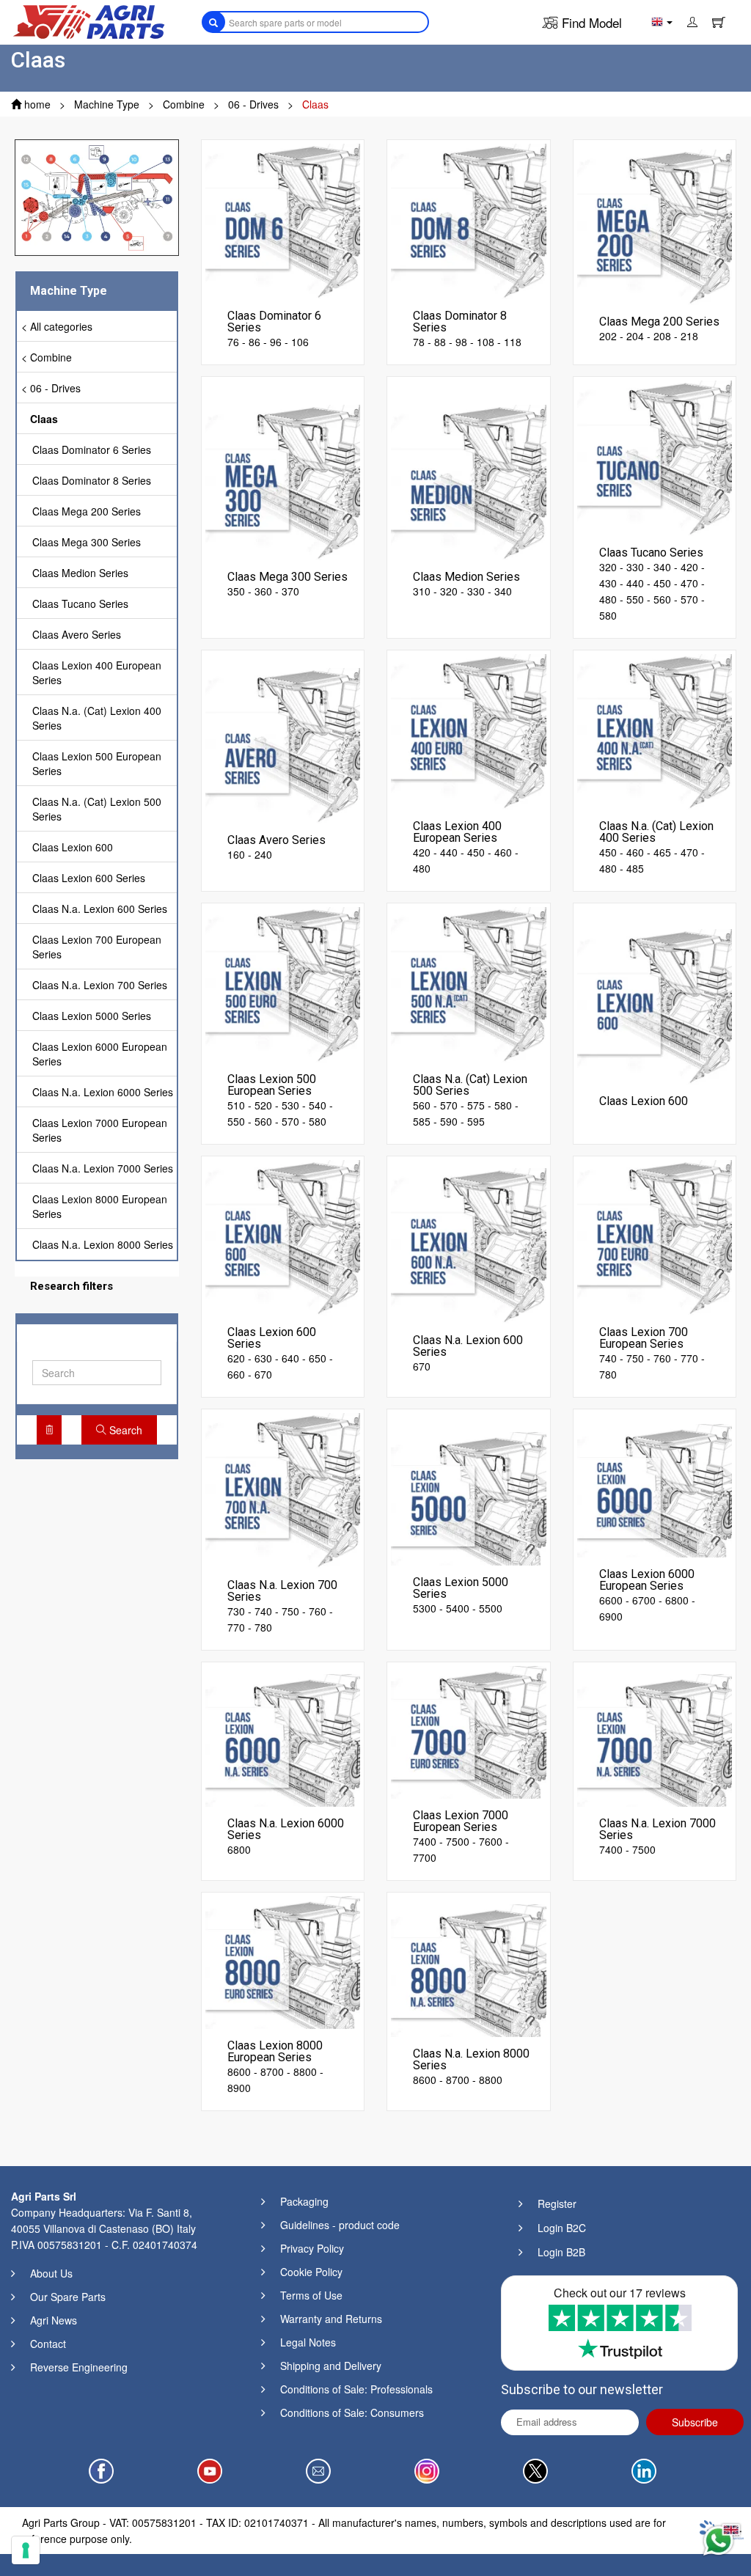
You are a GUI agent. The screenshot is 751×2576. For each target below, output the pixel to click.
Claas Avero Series (77, 634)
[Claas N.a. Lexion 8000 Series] (469, 1969)
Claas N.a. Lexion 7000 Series (103, 1168)
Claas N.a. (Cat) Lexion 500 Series (97, 809)
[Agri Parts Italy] (89, 21)
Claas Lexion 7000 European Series (100, 1130)
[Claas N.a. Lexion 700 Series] (283, 1489)
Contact (48, 2344)
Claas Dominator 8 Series (92, 480)
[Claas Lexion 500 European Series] (283, 983)
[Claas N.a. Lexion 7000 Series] (655, 1739)
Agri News (54, 2320)
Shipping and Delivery (331, 2366)
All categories (61, 326)
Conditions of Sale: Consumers (352, 2412)
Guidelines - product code (340, 2225)
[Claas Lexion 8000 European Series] (283, 1961)
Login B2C (562, 2228)
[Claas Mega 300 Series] (283, 481)
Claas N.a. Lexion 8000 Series (103, 1244)
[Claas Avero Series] (283, 744)
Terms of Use (311, 2295)
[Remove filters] (49, 1430)
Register (557, 2203)
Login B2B (561, 2252)
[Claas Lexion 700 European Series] (655, 1236)
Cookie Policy (311, 2272)
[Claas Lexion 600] (655, 1005)
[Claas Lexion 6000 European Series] (655, 1489)
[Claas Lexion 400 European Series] (469, 730)
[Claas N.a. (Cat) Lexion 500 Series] (469, 983)
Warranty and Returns (331, 2319)
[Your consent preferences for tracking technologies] (26, 2550)
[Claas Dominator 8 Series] (469, 220)
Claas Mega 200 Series (87, 511)
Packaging (304, 2201)
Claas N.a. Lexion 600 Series (100, 909)
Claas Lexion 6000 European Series (100, 1054)
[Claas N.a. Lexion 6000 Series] (283, 1739)
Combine (51, 357)
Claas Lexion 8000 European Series (100, 1206)
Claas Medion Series (80, 573)
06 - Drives (55, 388)
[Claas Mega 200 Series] (655, 226)
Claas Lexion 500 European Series (97, 763)
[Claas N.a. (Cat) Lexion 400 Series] (655, 730)
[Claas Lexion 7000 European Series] (469, 1731)
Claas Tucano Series (80, 603)
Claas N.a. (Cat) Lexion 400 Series (97, 718)
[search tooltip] (213, 22)
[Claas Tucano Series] (655, 457)
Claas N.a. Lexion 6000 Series (103, 1092)
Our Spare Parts (68, 2297)
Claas (44, 419)
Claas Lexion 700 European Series (97, 947)
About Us (51, 2273)
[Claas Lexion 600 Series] (283, 1236)
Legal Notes (308, 2342)
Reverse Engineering (79, 2367)
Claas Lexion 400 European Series (97, 672)
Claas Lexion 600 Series (89, 878)
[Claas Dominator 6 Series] (283, 220)
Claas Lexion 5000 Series (92, 1016)
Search (124, 1430)
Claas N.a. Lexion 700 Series (100, 985)
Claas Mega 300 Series (87, 542)
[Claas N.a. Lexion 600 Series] (469, 1244)
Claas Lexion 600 (73, 847)
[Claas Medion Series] (469, 481)
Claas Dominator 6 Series (92, 449)
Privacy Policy (312, 2248)
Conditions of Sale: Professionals (356, 2389)
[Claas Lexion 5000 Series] (469, 1497)
